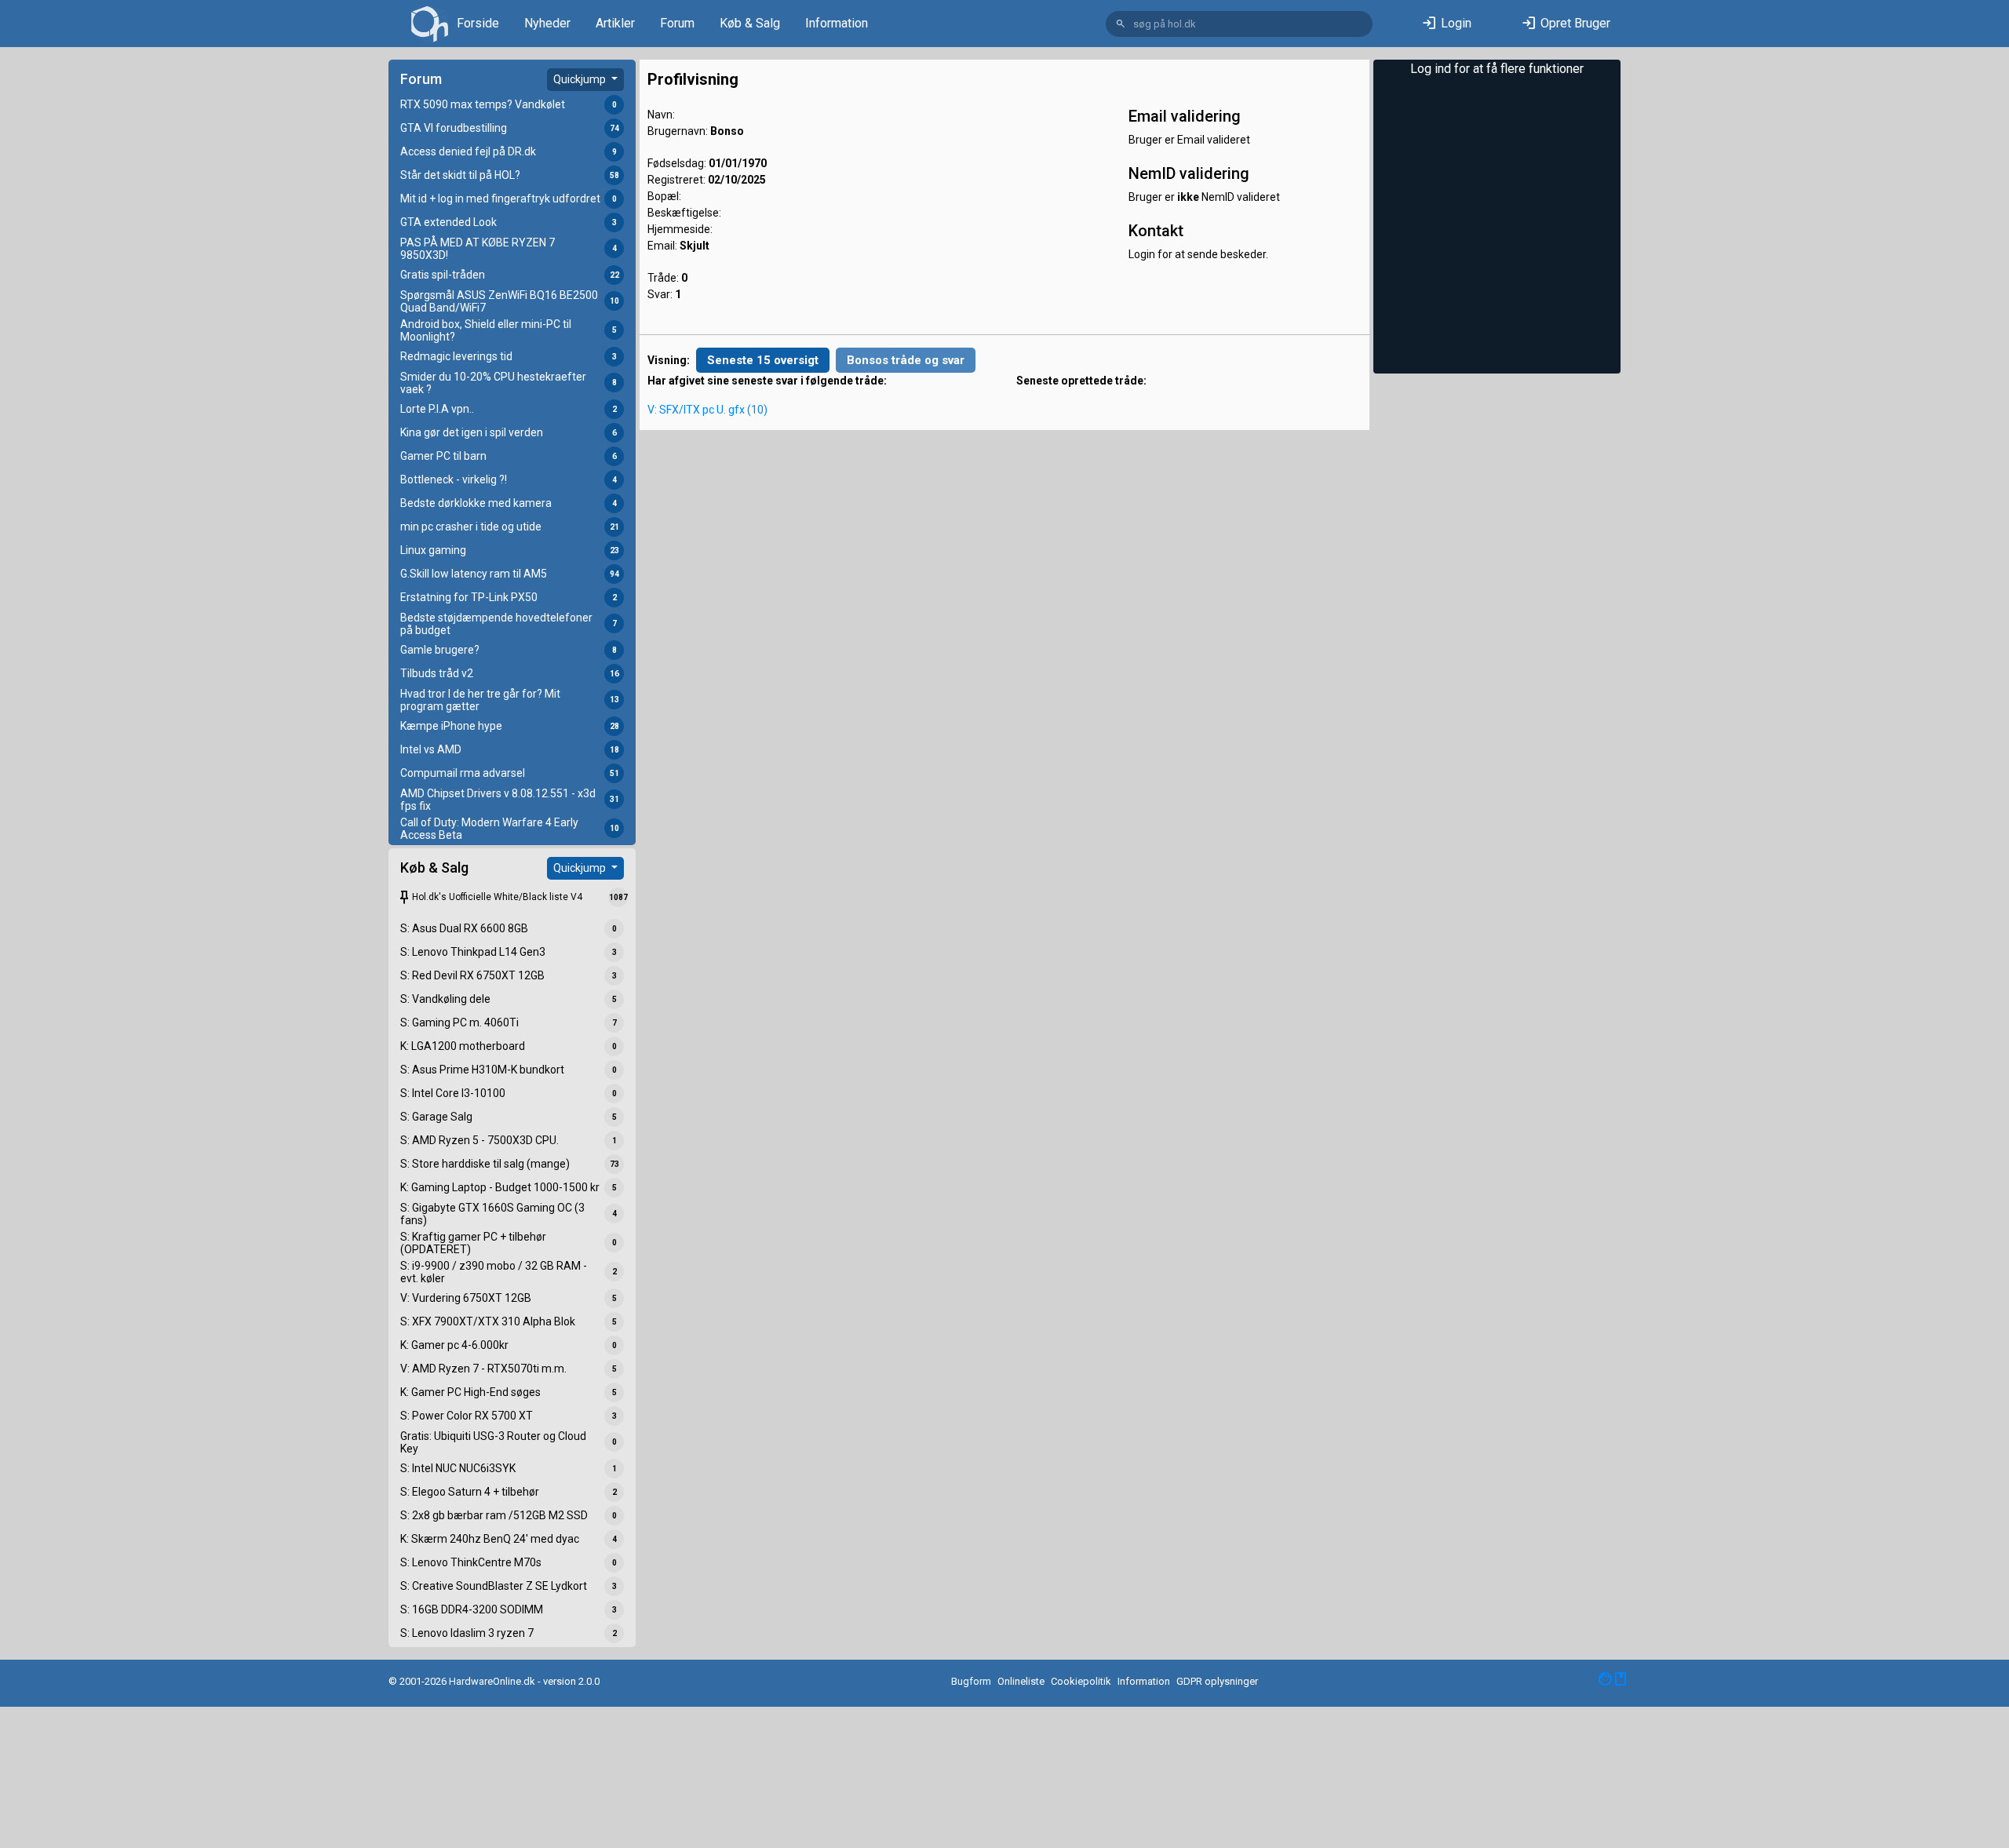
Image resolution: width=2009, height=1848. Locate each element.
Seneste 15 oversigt (763, 360)
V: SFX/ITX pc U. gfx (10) (707, 410)
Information (837, 23)
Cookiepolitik (1081, 1681)
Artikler (615, 23)
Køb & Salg (750, 23)
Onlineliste (1021, 1681)
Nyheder (547, 23)
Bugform (971, 1681)
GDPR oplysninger (1217, 1681)
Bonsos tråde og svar (906, 360)
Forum (677, 23)
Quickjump (581, 79)
